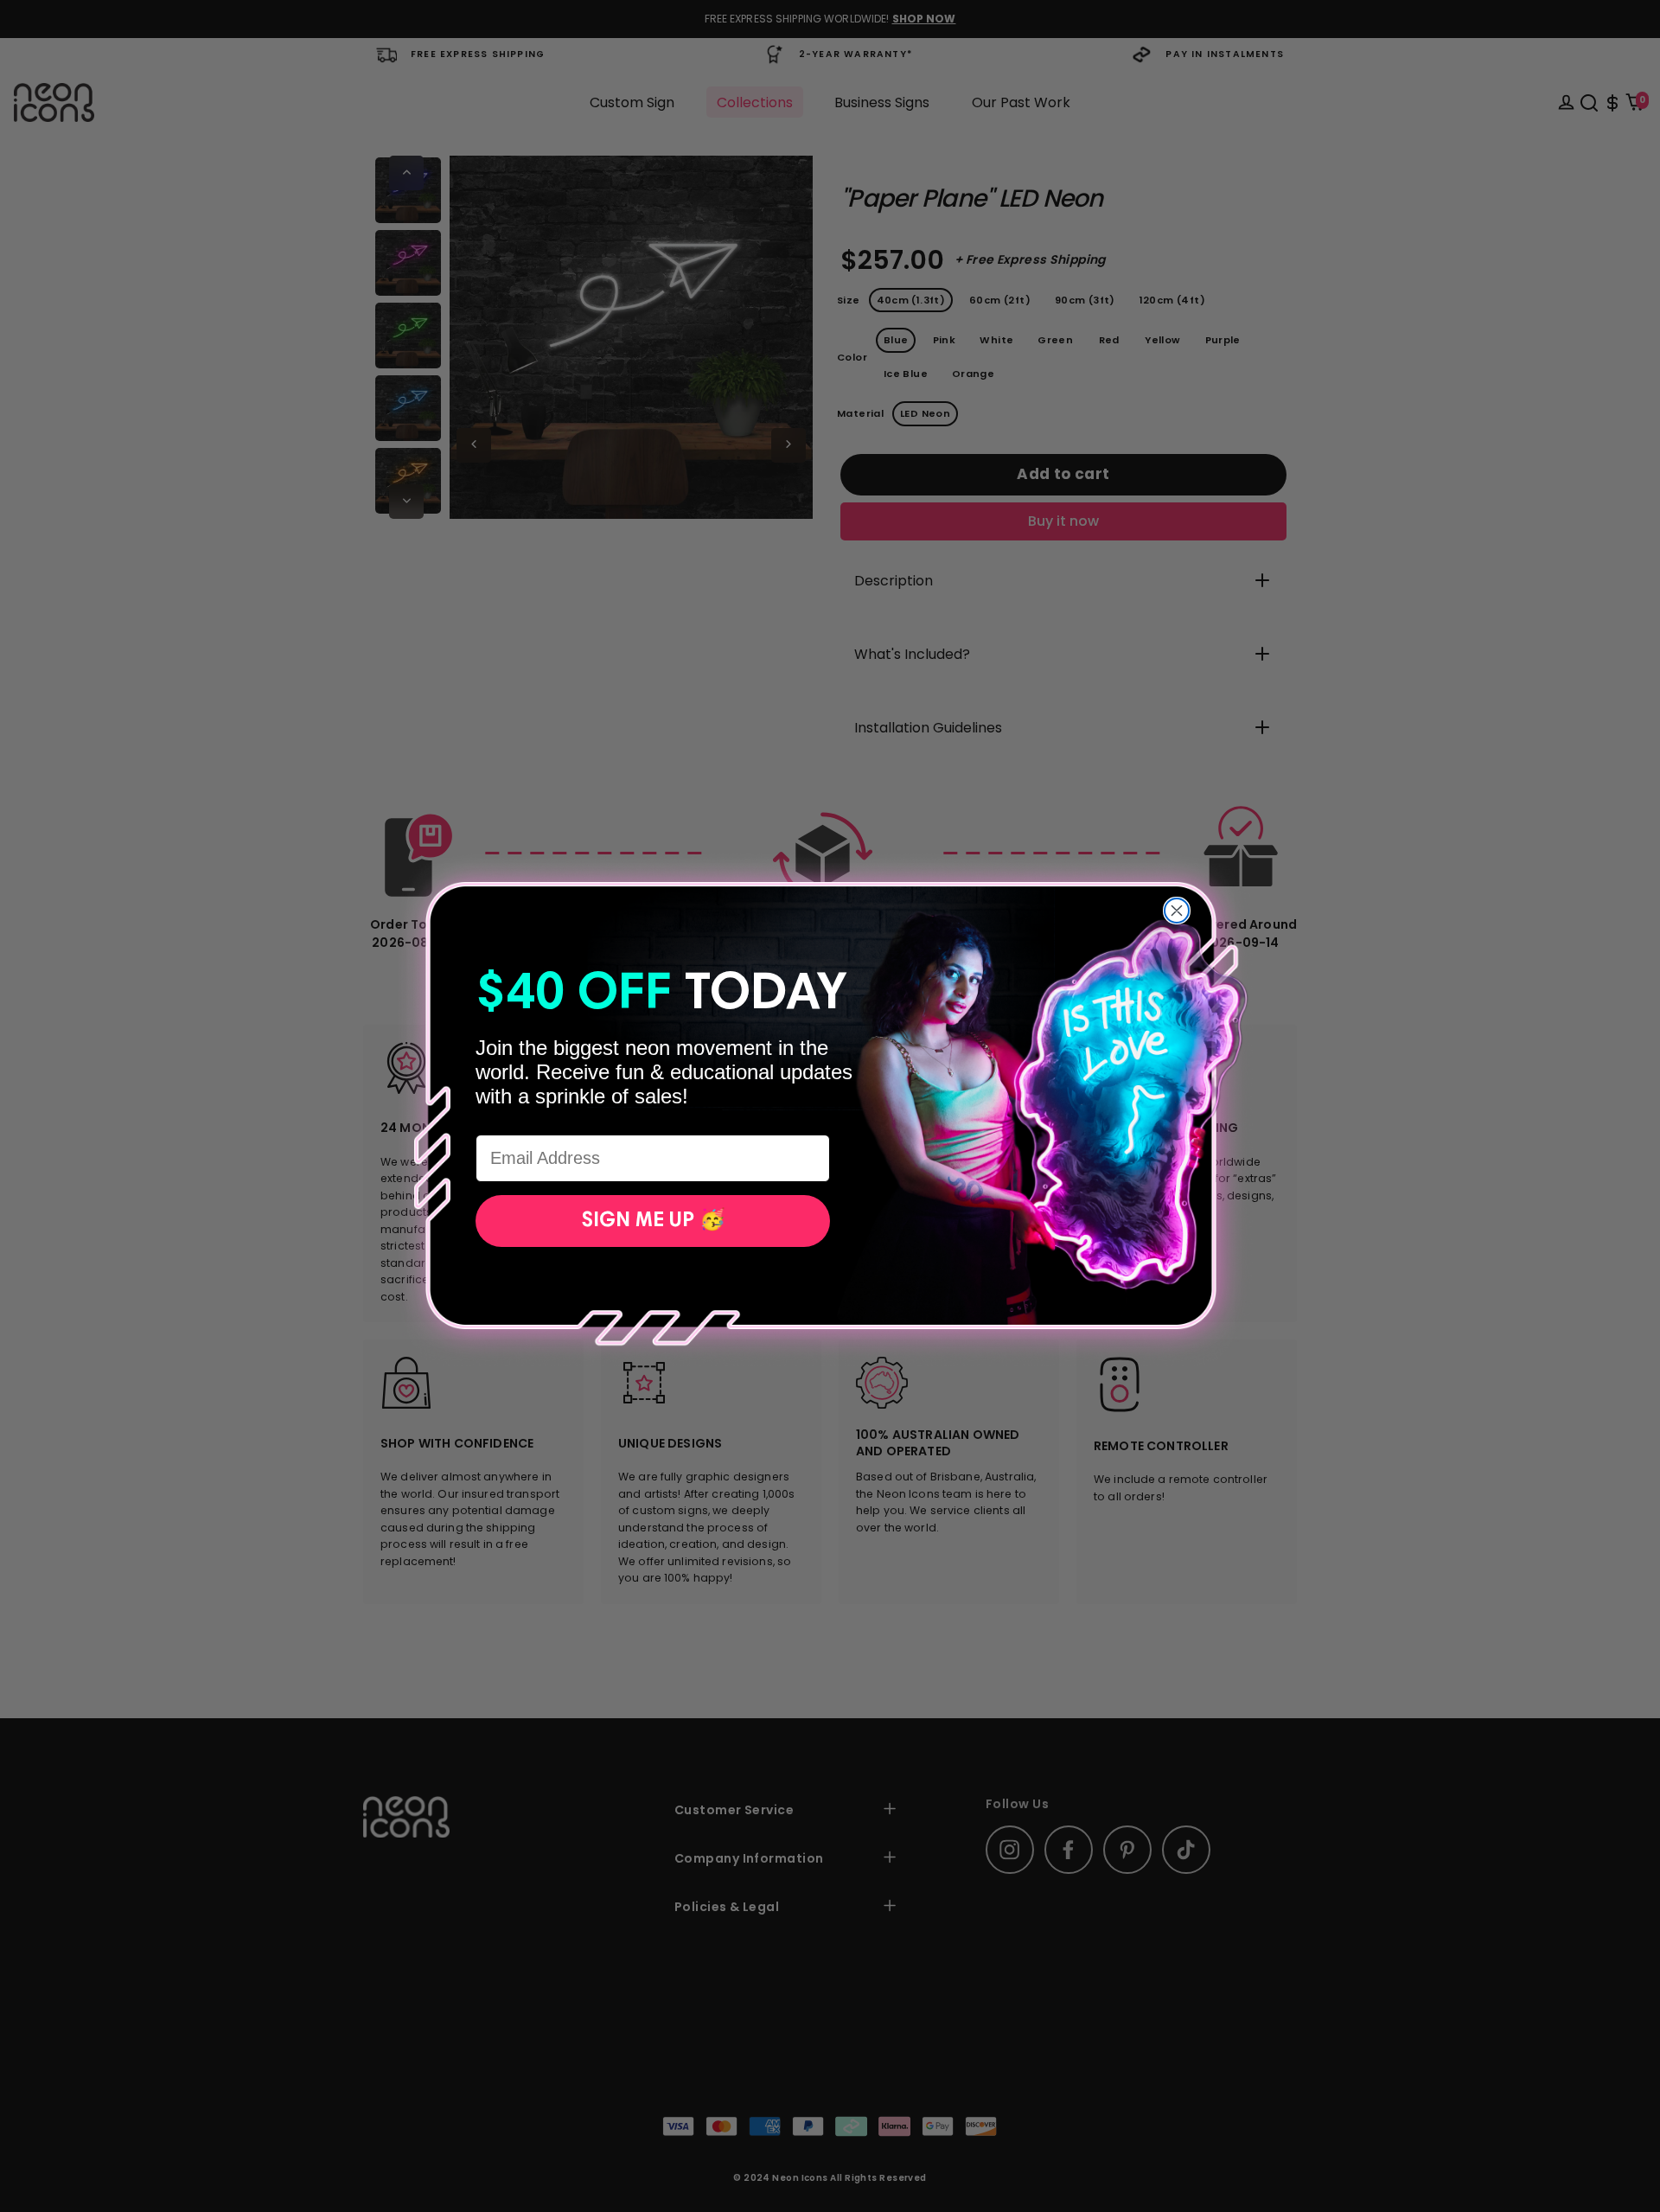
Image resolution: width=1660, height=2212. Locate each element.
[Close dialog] (1177, 911)
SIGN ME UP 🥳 (653, 1221)
